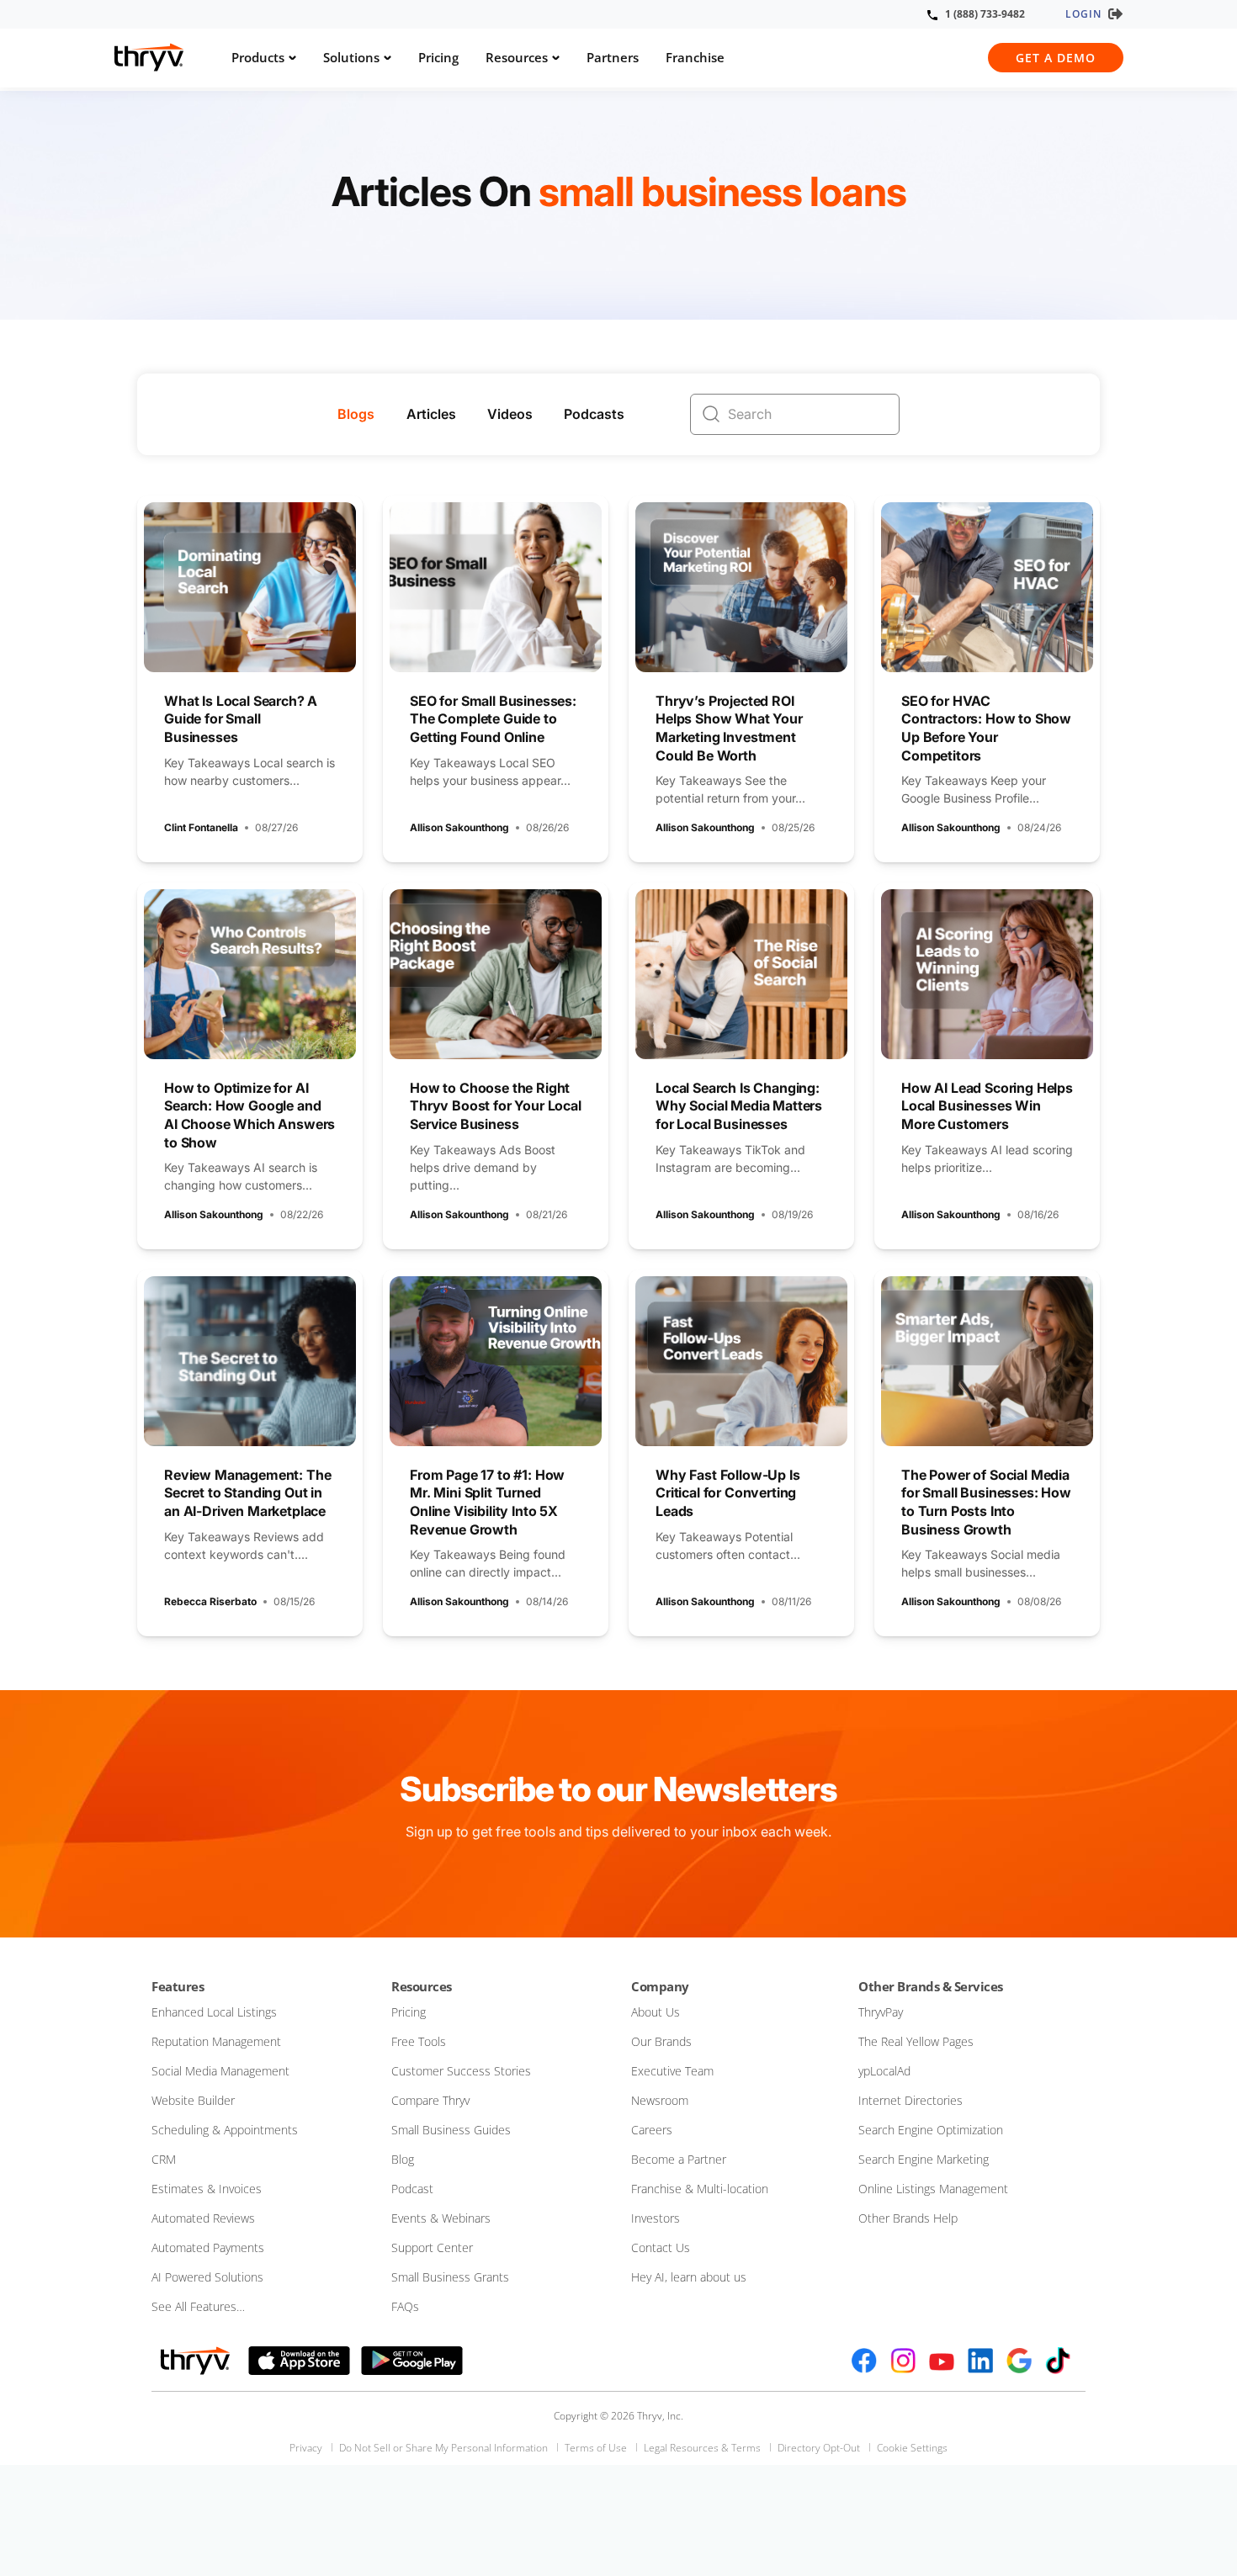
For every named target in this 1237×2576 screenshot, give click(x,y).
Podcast (412, 2189)
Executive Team (672, 2071)
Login (1083, 14)
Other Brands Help (908, 2218)
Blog (403, 2159)
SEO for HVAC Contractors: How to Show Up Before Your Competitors (986, 728)
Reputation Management (216, 2041)
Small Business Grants (450, 2277)
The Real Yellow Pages (916, 2041)
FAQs (405, 2306)
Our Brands (661, 2041)
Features (178, 1986)
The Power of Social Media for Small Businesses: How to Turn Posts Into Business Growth (986, 1502)
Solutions (351, 57)
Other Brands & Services (931, 1986)
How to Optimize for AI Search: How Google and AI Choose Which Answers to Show (250, 1115)
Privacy (306, 2448)
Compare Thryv (430, 2100)
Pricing (438, 57)
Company (660, 1986)
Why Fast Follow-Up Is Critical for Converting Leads (728, 1493)
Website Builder (193, 2100)
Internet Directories (910, 2100)
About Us (656, 2012)
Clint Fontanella (201, 827)
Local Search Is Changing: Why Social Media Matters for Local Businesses (739, 1106)
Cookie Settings (912, 2448)
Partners (613, 57)
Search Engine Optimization (931, 2130)
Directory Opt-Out (819, 2448)
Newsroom (660, 2100)
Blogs (356, 414)
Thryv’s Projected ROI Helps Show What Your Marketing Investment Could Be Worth (729, 728)
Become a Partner (679, 2159)
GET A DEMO (1056, 58)
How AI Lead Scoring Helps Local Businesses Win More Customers (987, 1106)
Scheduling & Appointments (225, 2130)
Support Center (432, 2247)
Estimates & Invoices (207, 2189)
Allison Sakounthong (459, 827)
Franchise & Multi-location (700, 2189)
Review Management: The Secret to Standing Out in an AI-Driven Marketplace (247, 1493)
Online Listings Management (933, 2189)
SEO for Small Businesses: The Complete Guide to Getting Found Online (493, 719)
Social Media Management (220, 2071)
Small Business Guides (451, 2130)
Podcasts (594, 414)
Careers (652, 2130)
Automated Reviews (203, 2218)
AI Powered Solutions (207, 2277)
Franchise (695, 57)
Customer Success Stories (461, 2071)
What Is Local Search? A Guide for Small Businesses (241, 719)
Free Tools (419, 2041)
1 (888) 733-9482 (985, 14)
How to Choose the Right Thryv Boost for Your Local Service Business (496, 1106)
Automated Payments (208, 2247)
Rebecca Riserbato (210, 1601)
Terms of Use (596, 2448)
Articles (431, 414)
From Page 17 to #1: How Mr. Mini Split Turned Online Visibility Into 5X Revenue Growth (487, 1502)
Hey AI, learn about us (689, 2277)
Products (258, 57)
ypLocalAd (884, 2071)
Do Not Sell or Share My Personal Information (443, 2448)
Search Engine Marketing (924, 2159)
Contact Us (661, 2247)
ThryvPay (881, 2012)
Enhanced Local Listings (214, 2012)
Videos (510, 414)
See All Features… (198, 2306)
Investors (656, 2218)
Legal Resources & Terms (702, 2448)
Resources (517, 57)
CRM (164, 2159)
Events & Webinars (441, 2218)
